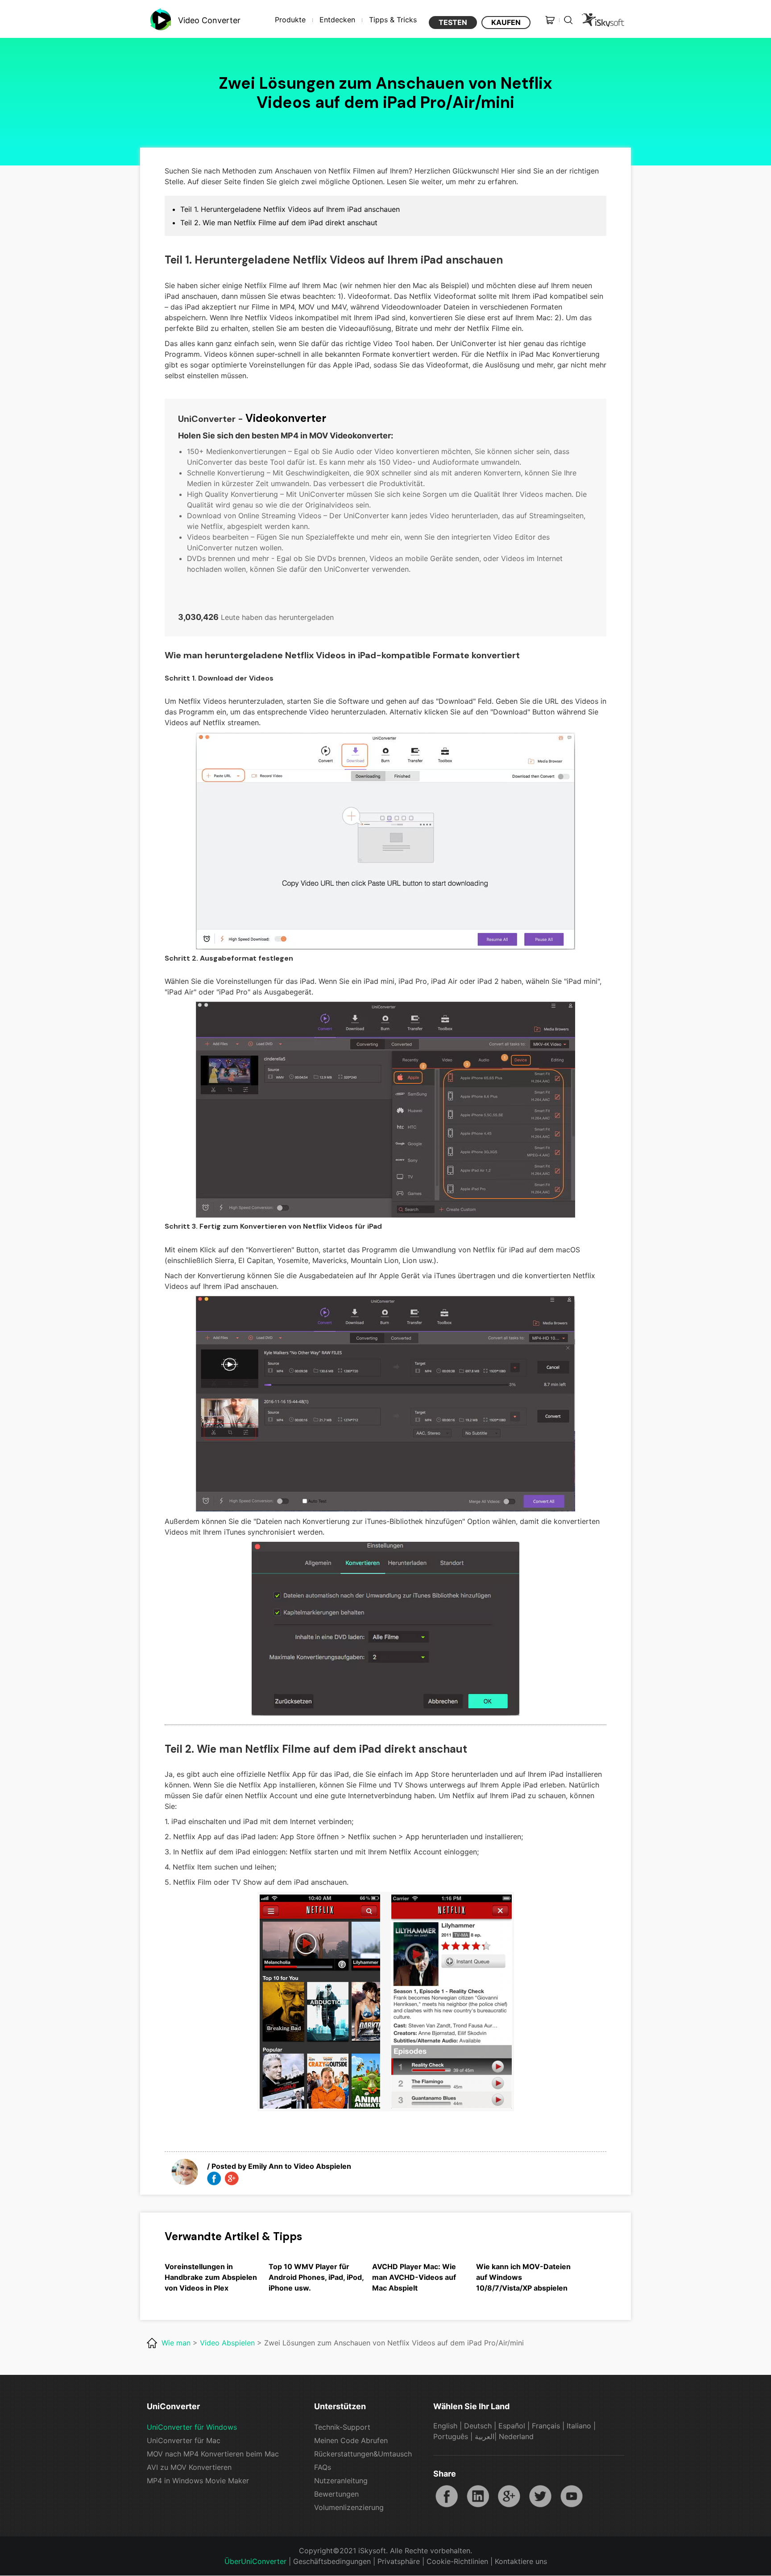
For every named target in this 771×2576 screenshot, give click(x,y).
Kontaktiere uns (521, 2561)
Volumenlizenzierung (349, 2507)
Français (546, 2426)
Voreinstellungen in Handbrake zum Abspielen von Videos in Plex (211, 2277)
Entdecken (337, 20)
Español (512, 2426)
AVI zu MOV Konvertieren (189, 2467)
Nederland (516, 2436)
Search (568, 20)
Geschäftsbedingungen (332, 2561)
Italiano (579, 2426)
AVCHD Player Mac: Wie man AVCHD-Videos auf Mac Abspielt (414, 2277)
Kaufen (506, 22)
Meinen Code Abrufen (351, 2440)
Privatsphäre (399, 2561)
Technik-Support (342, 2427)
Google (509, 2496)
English (445, 2426)
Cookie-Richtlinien (457, 2561)
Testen (453, 22)
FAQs (323, 2467)
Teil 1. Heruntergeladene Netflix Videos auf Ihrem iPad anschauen (290, 209)
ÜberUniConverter (255, 2561)
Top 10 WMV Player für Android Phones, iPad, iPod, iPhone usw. (316, 2277)
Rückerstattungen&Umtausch (363, 2454)
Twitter (540, 2496)
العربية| (487, 2436)
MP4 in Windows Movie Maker (198, 2481)
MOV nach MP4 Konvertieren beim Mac (213, 2454)
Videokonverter (286, 418)
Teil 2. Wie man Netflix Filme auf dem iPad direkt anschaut (279, 223)
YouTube (572, 2496)
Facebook (447, 2496)
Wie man (176, 2343)
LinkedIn (478, 2496)
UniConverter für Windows (192, 2427)
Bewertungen (336, 2494)
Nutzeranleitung (341, 2481)
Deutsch (478, 2426)
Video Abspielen (322, 2166)
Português (451, 2436)
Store (550, 20)
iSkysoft (602, 20)
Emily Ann (265, 2166)
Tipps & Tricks (393, 20)
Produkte (290, 20)
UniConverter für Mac (184, 2440)
